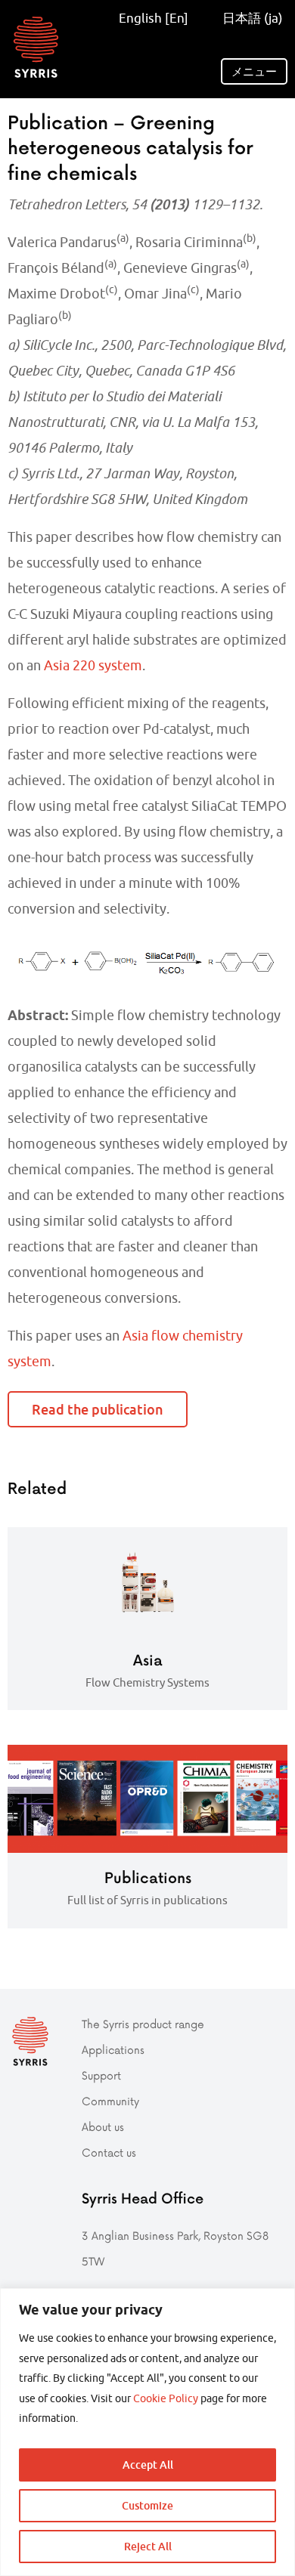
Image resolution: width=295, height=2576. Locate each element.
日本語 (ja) (251, 18)
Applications (113, 2050)
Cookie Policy (166, 2398)
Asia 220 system (93, 665)
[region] (147, 2432)
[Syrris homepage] (36, 47)
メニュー (254, 71)
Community (110, 2101)
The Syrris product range (143, 2024)
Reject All (148, 2546)
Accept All (148, 2465)
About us (103, 2127)
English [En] (154, 18)
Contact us (109, 2152)
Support (101, 2075)
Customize (147, 2505)
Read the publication (98, 1409)
